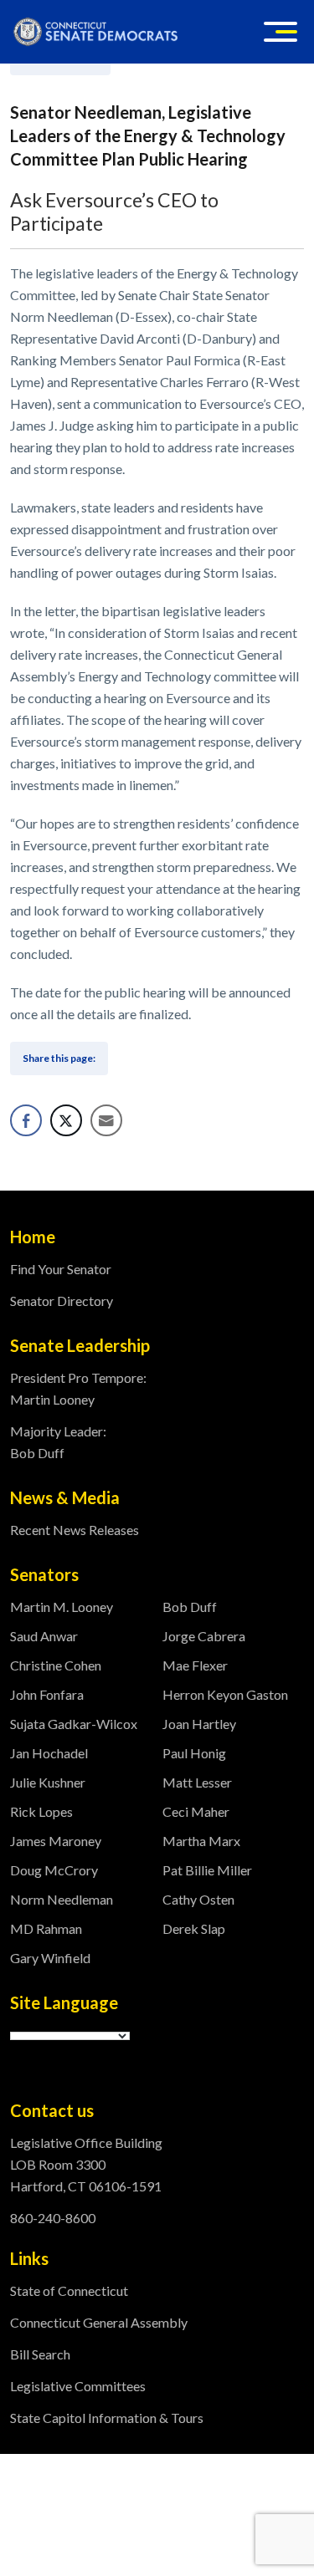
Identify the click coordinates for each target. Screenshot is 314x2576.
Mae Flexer (195, 1665)
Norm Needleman (62, 1899)
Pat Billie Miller (207, 1870)
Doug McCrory (54, 1870)
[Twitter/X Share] (66, 1120)
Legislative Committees (78, 2386)
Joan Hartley (199, 1724)
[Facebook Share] (26, 1120)
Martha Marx (201, 1841)
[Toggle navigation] (281, 32)
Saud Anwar (44, 1636)
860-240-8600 (53, 2218)
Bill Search (40, 2354)
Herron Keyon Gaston (225, 1694)
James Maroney (56, 1841)
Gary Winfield (50, 1958)
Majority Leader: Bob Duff (58, 1442)
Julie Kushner (48, 1782)
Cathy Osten (198, 1899)
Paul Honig (194, 1753)
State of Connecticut (69, 2290)
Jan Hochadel (49, 1753)
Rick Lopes (41, 1811)
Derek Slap (194, 1928)
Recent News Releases (75, 1530)
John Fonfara (47, 1694)
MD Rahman (46, 1928)
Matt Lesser (197, 1782)
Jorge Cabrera (204, 1636)
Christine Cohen (56, 1665)
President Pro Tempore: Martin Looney (78, 1388)
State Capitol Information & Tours (107, 2418)
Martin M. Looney (62, 1607)
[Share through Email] (106, 1120)
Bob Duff (190, 1607)
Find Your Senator (61, 1269)
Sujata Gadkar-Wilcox (74, 1724)
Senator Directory (62, 1301)
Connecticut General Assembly (99, 2322)
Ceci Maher (196, 1811)
